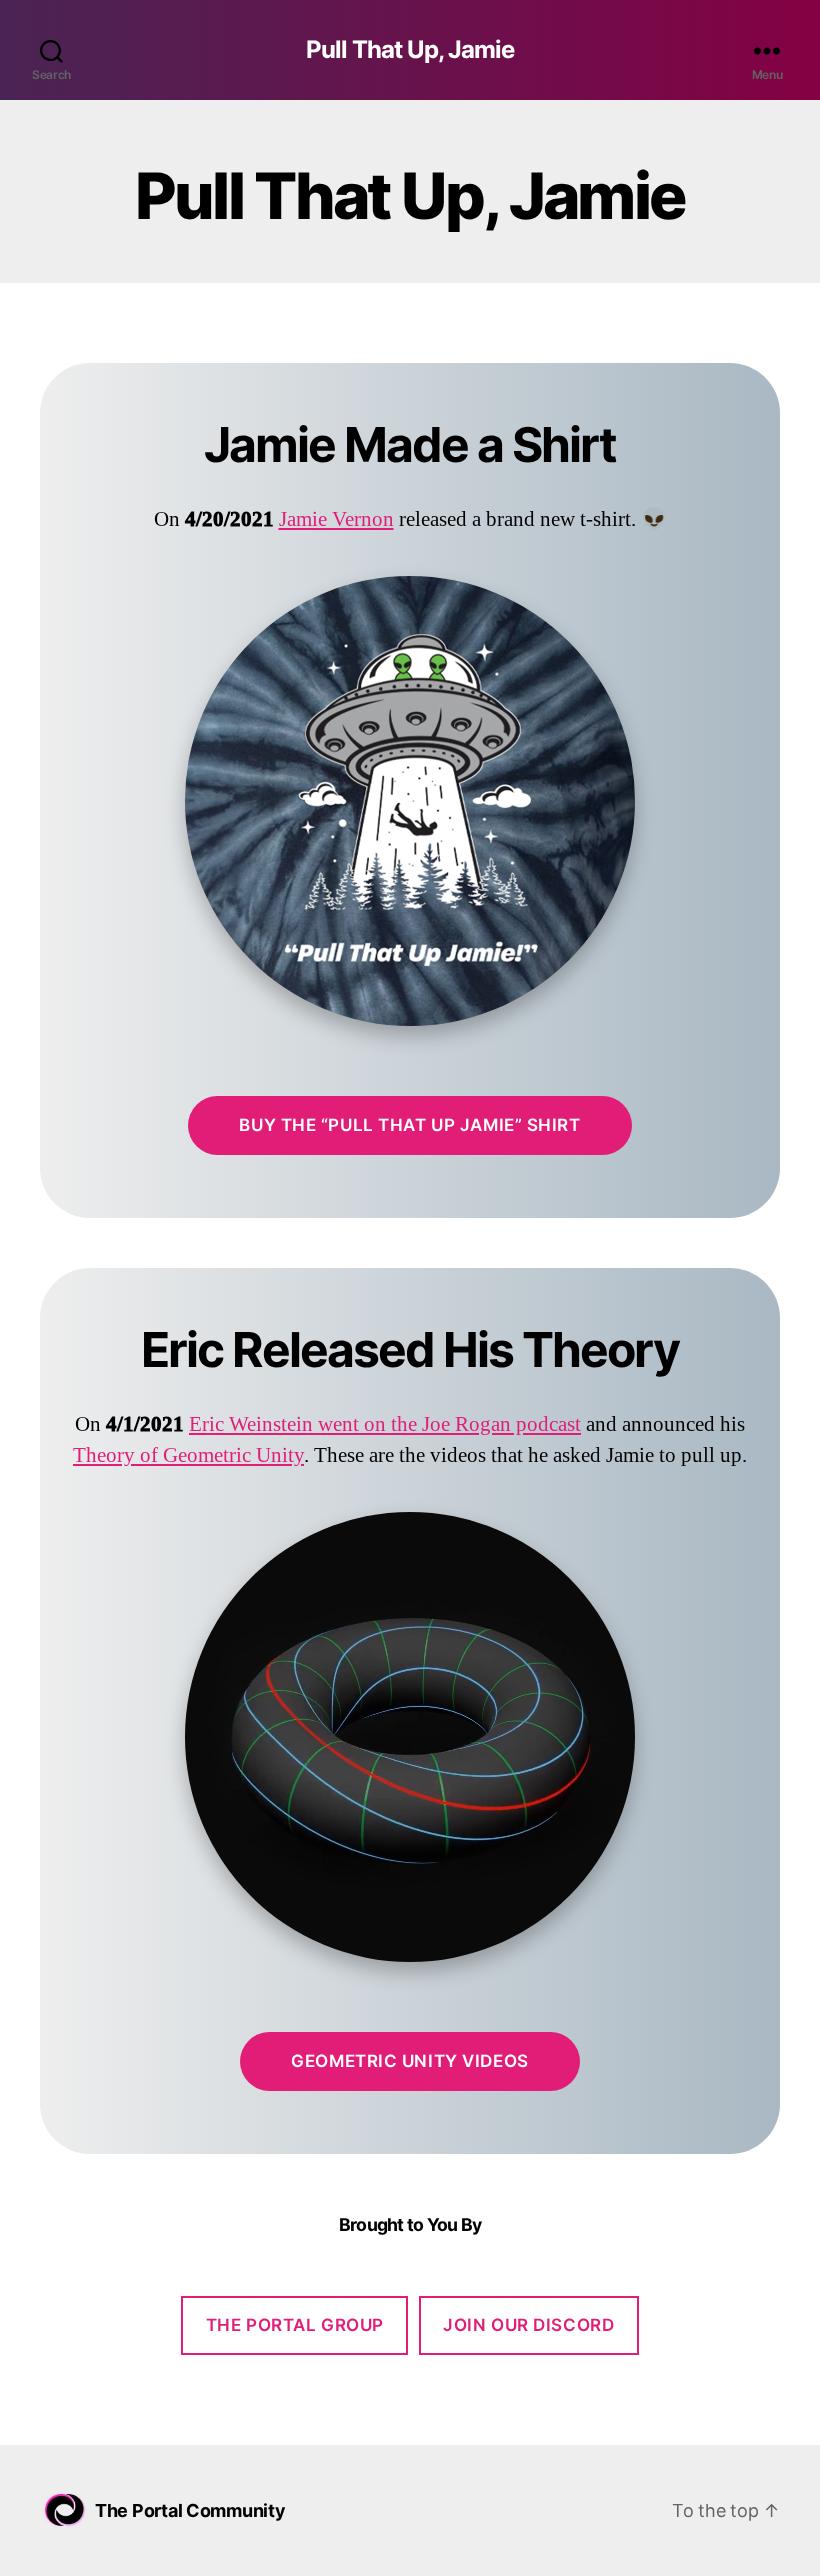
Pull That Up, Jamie (410, 50)
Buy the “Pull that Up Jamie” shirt (409, 1125)
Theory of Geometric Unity (188, 1455)
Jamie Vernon (336, 519)
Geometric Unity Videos (409, 2061)
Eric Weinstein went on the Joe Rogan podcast (385, 1424)
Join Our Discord (528, 2325)
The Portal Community (190, 2510)
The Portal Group (295, 2325)
